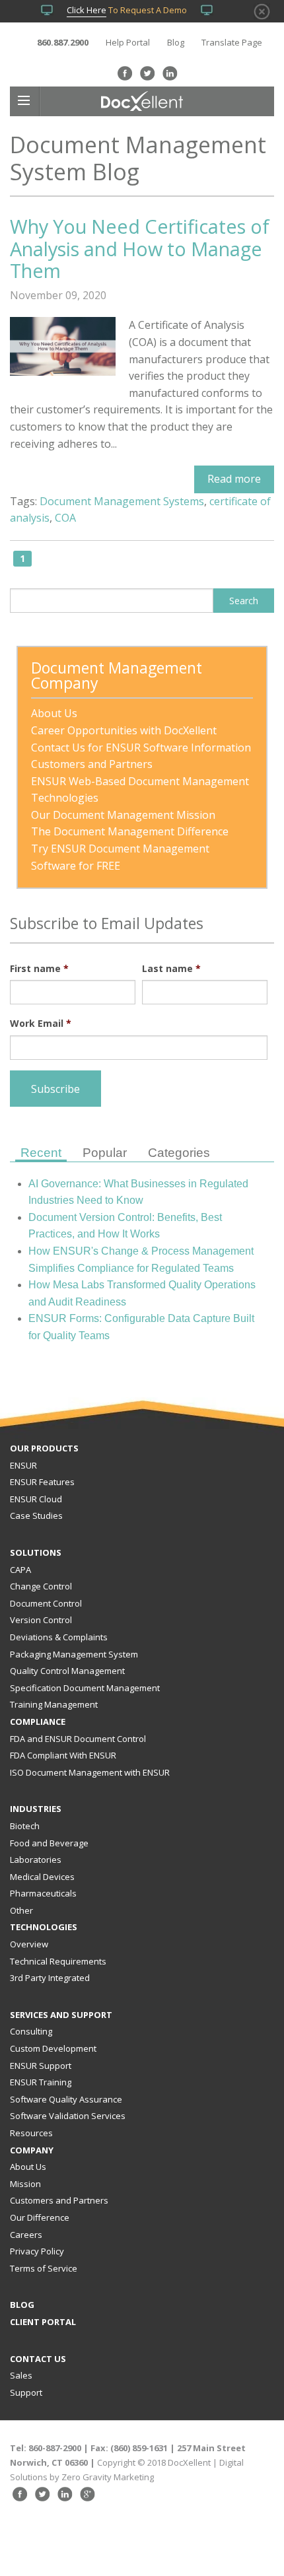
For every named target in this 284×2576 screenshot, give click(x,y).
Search (244, 601)
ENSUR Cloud (36, 1499)
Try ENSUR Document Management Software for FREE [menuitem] (122, 857)
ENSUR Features (42, 1482)
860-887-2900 (55, 2448)
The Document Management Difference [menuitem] (130, 831)
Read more (234, 479)
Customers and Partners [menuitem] (92, 764)
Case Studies (36, 1515)
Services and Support (61, 2015)
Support (26, 2392)
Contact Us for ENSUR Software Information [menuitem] (141, 748)
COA (65, 518)
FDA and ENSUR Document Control (78, 1739)
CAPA (20, 1570)
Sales (21, 2375)
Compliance (38, 1722)
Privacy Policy (37, 2251)
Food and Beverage (49, 1843)
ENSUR (23, 1465)
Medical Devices (42, 1877)
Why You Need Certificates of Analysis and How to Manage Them (140, 248)
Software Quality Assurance (66, 2099)
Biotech (25, 1826)
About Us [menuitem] (54, 713)
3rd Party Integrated (50, 1978)
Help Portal (128, 42)
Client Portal (43, 2322)
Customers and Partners (59, 2200)
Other (21, 1910)
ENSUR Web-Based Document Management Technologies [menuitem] (141, 790)
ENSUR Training (41, 2082)
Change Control (41, 1586)
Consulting (31, 2031)
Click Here (87, 10)
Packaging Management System (74, 1654)
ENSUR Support (41, 2066)
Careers (26, 2235)
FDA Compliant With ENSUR (63, 1755)
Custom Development (53, 2048)
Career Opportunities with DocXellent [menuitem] (124, 730)
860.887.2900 (63, 42)
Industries (36, 1809)
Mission (25, 2184)
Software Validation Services (68, 2116)
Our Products (44, 1448)
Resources (31, 2133)
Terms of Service (44, 2268)
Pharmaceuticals (43, 1893)
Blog (176, 42)
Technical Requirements (58, 1961)
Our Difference (40, 2217)
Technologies (44, 1927)
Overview (29, 1944)
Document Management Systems (122, 501)
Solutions (36, 1552)
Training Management (54, 1704)
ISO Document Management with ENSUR (90, 1772)
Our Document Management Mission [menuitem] (123, 815)
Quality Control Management (67, 1671)
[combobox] (112, 601)
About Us (28, 2167)
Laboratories (36, 1860)
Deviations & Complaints (59, 1637)
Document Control (46, 1603)
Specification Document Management (85, 1688)
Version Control (41, 1620)
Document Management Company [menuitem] (119, 677)
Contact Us (38, 2359)
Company (32, 2150)
